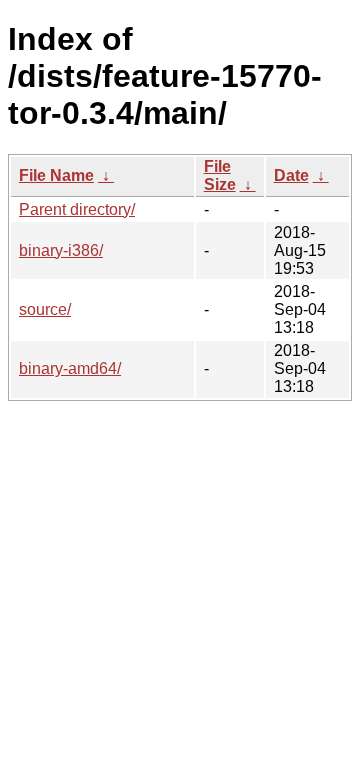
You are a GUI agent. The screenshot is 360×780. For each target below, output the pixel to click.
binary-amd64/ (70, 368)
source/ (45, 309)
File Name (56, 175)
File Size (220, 175)
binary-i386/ (61, 250)
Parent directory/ (77, 209)
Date (291, 175)
